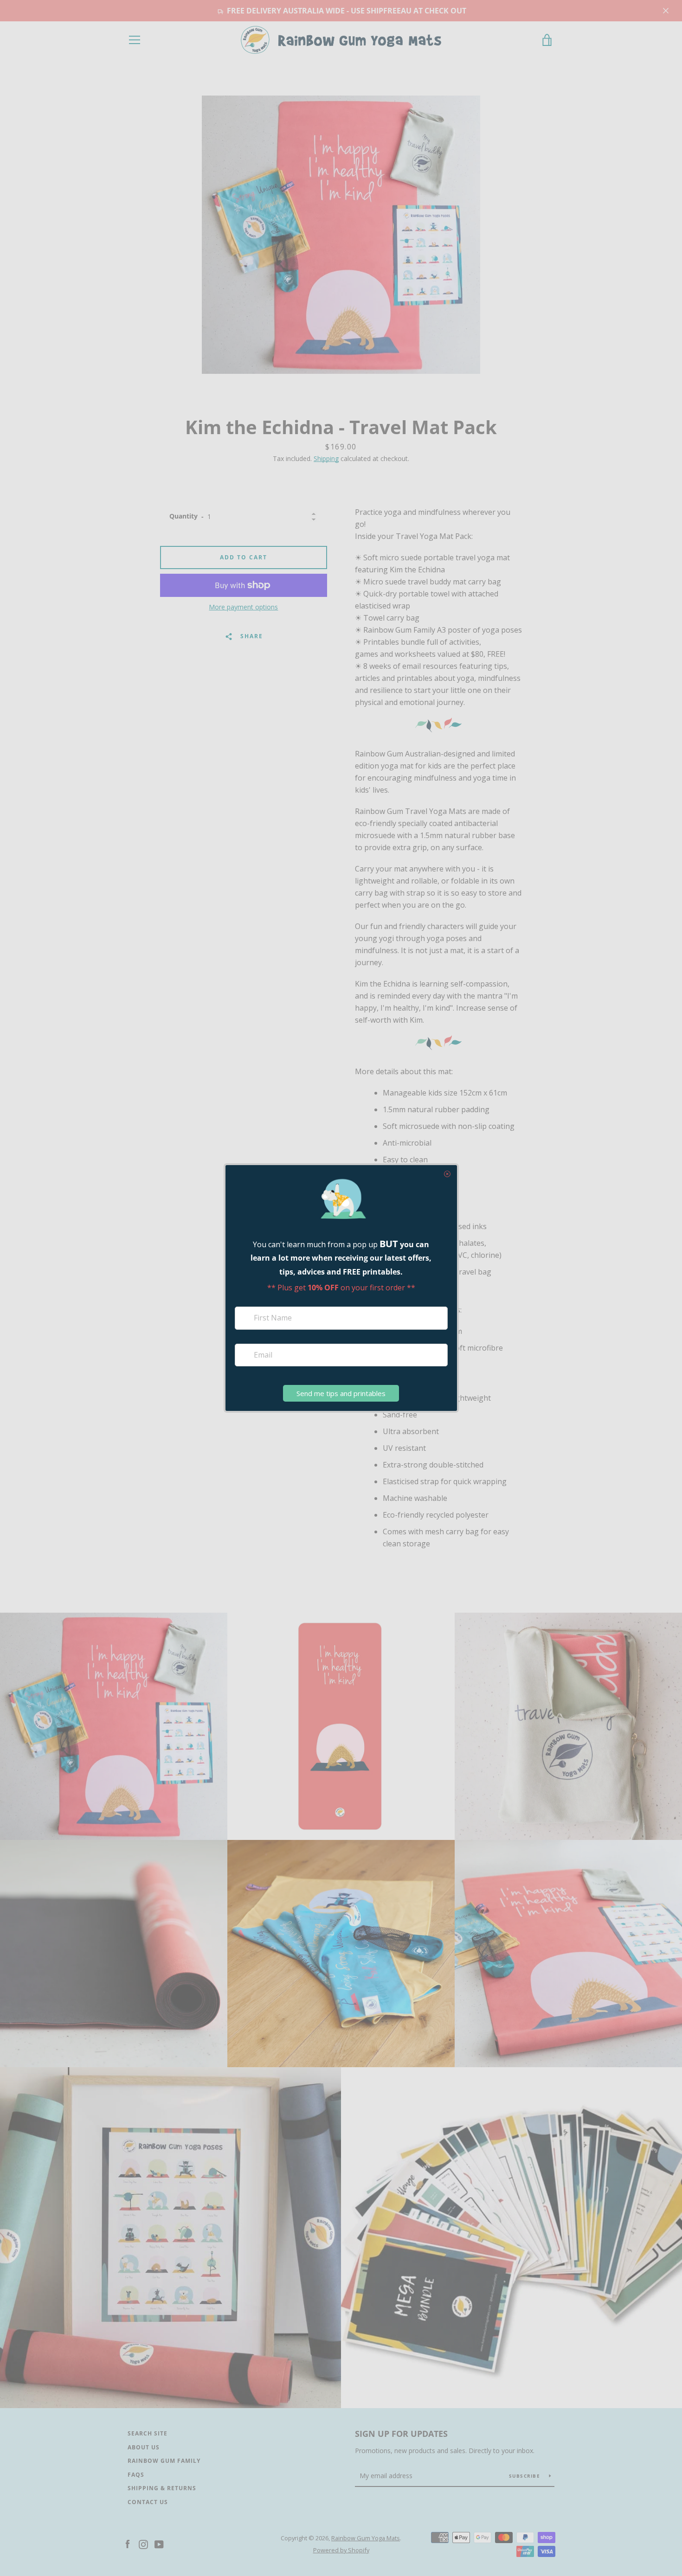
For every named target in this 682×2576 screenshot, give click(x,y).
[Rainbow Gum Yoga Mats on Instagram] (143, 2544)
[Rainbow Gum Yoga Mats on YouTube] (159, 2544)
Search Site (148, 2433)
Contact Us (148, 2502)
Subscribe (526, 2476)
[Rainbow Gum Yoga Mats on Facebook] (128, 2544)
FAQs (136, 2475)
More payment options (243, 607)
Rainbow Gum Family (164, 2461)
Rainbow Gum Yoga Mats (366, 2538)
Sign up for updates (401, 2434)
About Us (144, 2447)
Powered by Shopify (341, 2550)
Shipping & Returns (162, 2488)
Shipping (326, 458)
